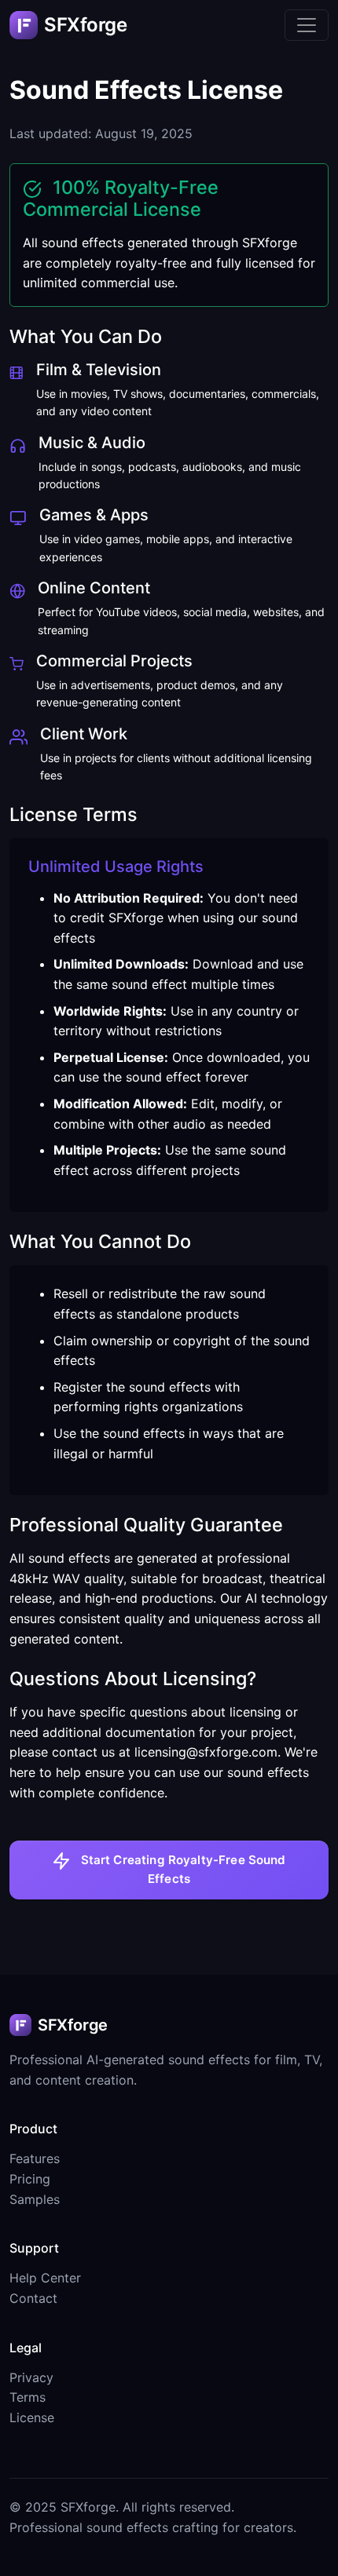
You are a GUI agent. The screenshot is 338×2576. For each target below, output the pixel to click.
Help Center (45, 2278)
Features (35, 2158)
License (32, 2417)
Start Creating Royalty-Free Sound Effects (181, 1869)
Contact (33, 2298)
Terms (28, 2397)
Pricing (30, 2179)
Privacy (31, 2377)
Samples (35, 2199)
